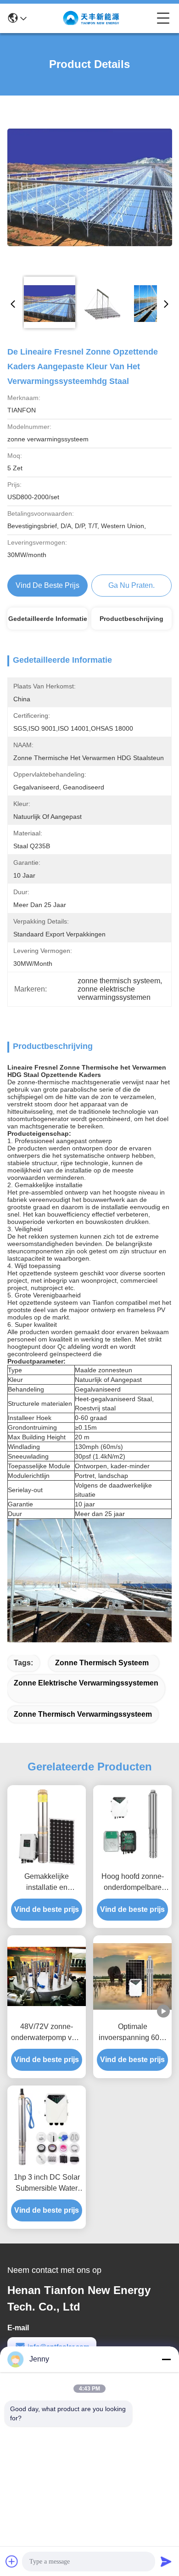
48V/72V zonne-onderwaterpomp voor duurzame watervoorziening (47, 2033)
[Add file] (12, 2561)
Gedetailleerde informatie (48, 619)
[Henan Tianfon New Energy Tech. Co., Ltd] (92, 18)
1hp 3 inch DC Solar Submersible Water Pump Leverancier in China (47, 2184)
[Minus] (166, 2359)
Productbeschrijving (131, 619)
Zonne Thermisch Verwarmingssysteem (83, 1714)
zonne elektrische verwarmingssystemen (86, 1683)
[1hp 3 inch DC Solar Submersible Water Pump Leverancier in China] (47, 2127)
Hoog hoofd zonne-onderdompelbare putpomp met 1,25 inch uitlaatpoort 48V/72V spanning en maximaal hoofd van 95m (133, 1883)
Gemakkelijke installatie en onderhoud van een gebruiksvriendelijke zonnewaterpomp (47, 1883)
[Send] (166, 2561)
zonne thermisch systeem (102, 1663)
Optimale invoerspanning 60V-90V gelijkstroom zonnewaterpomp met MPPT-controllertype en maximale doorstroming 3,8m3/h (133, 2033)
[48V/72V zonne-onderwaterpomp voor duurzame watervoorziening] (47, 1976)
